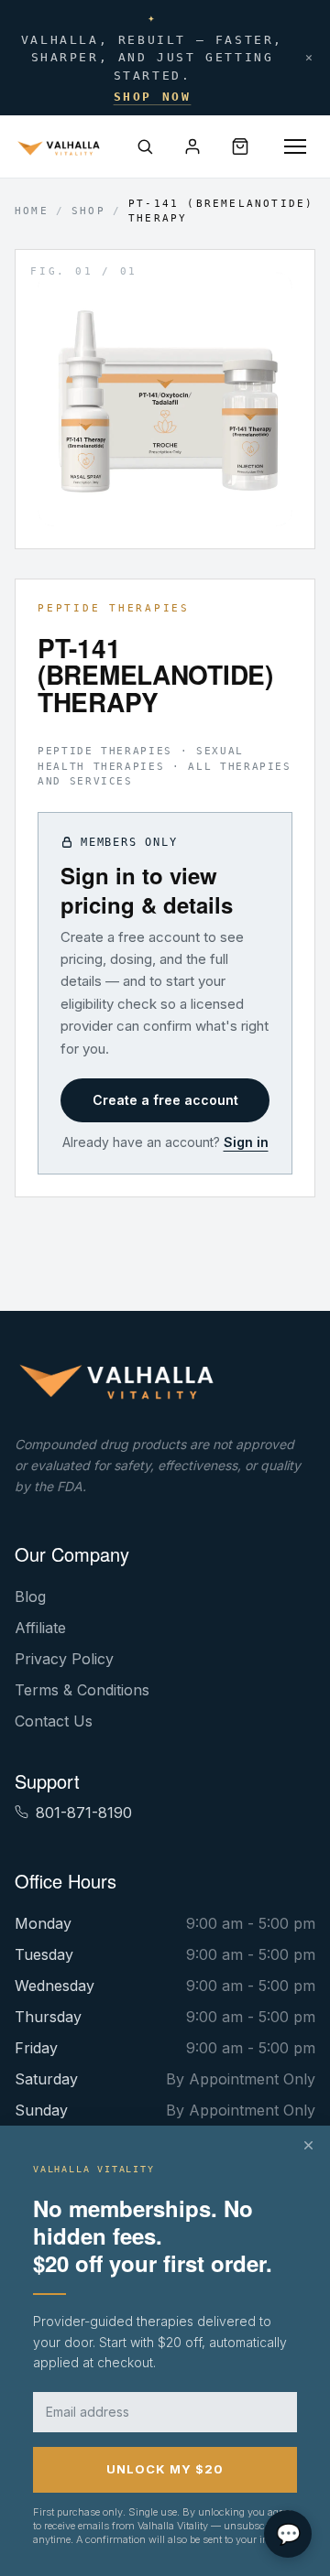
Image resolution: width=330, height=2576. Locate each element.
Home (32, 211)
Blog (30, 1596)
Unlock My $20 (165, 2469)
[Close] (308, 2145)
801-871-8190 (84, 1813)
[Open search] (145, 146)
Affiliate (40, 1628)
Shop (88, 211)
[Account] (192, 146)
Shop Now (153, 97)
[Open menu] (295, 146)
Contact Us (54, 1721)
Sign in (246, 1142)
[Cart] (240, 146)
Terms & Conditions (82, 1690)
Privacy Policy (64, 1659)
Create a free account (165, 1100)
